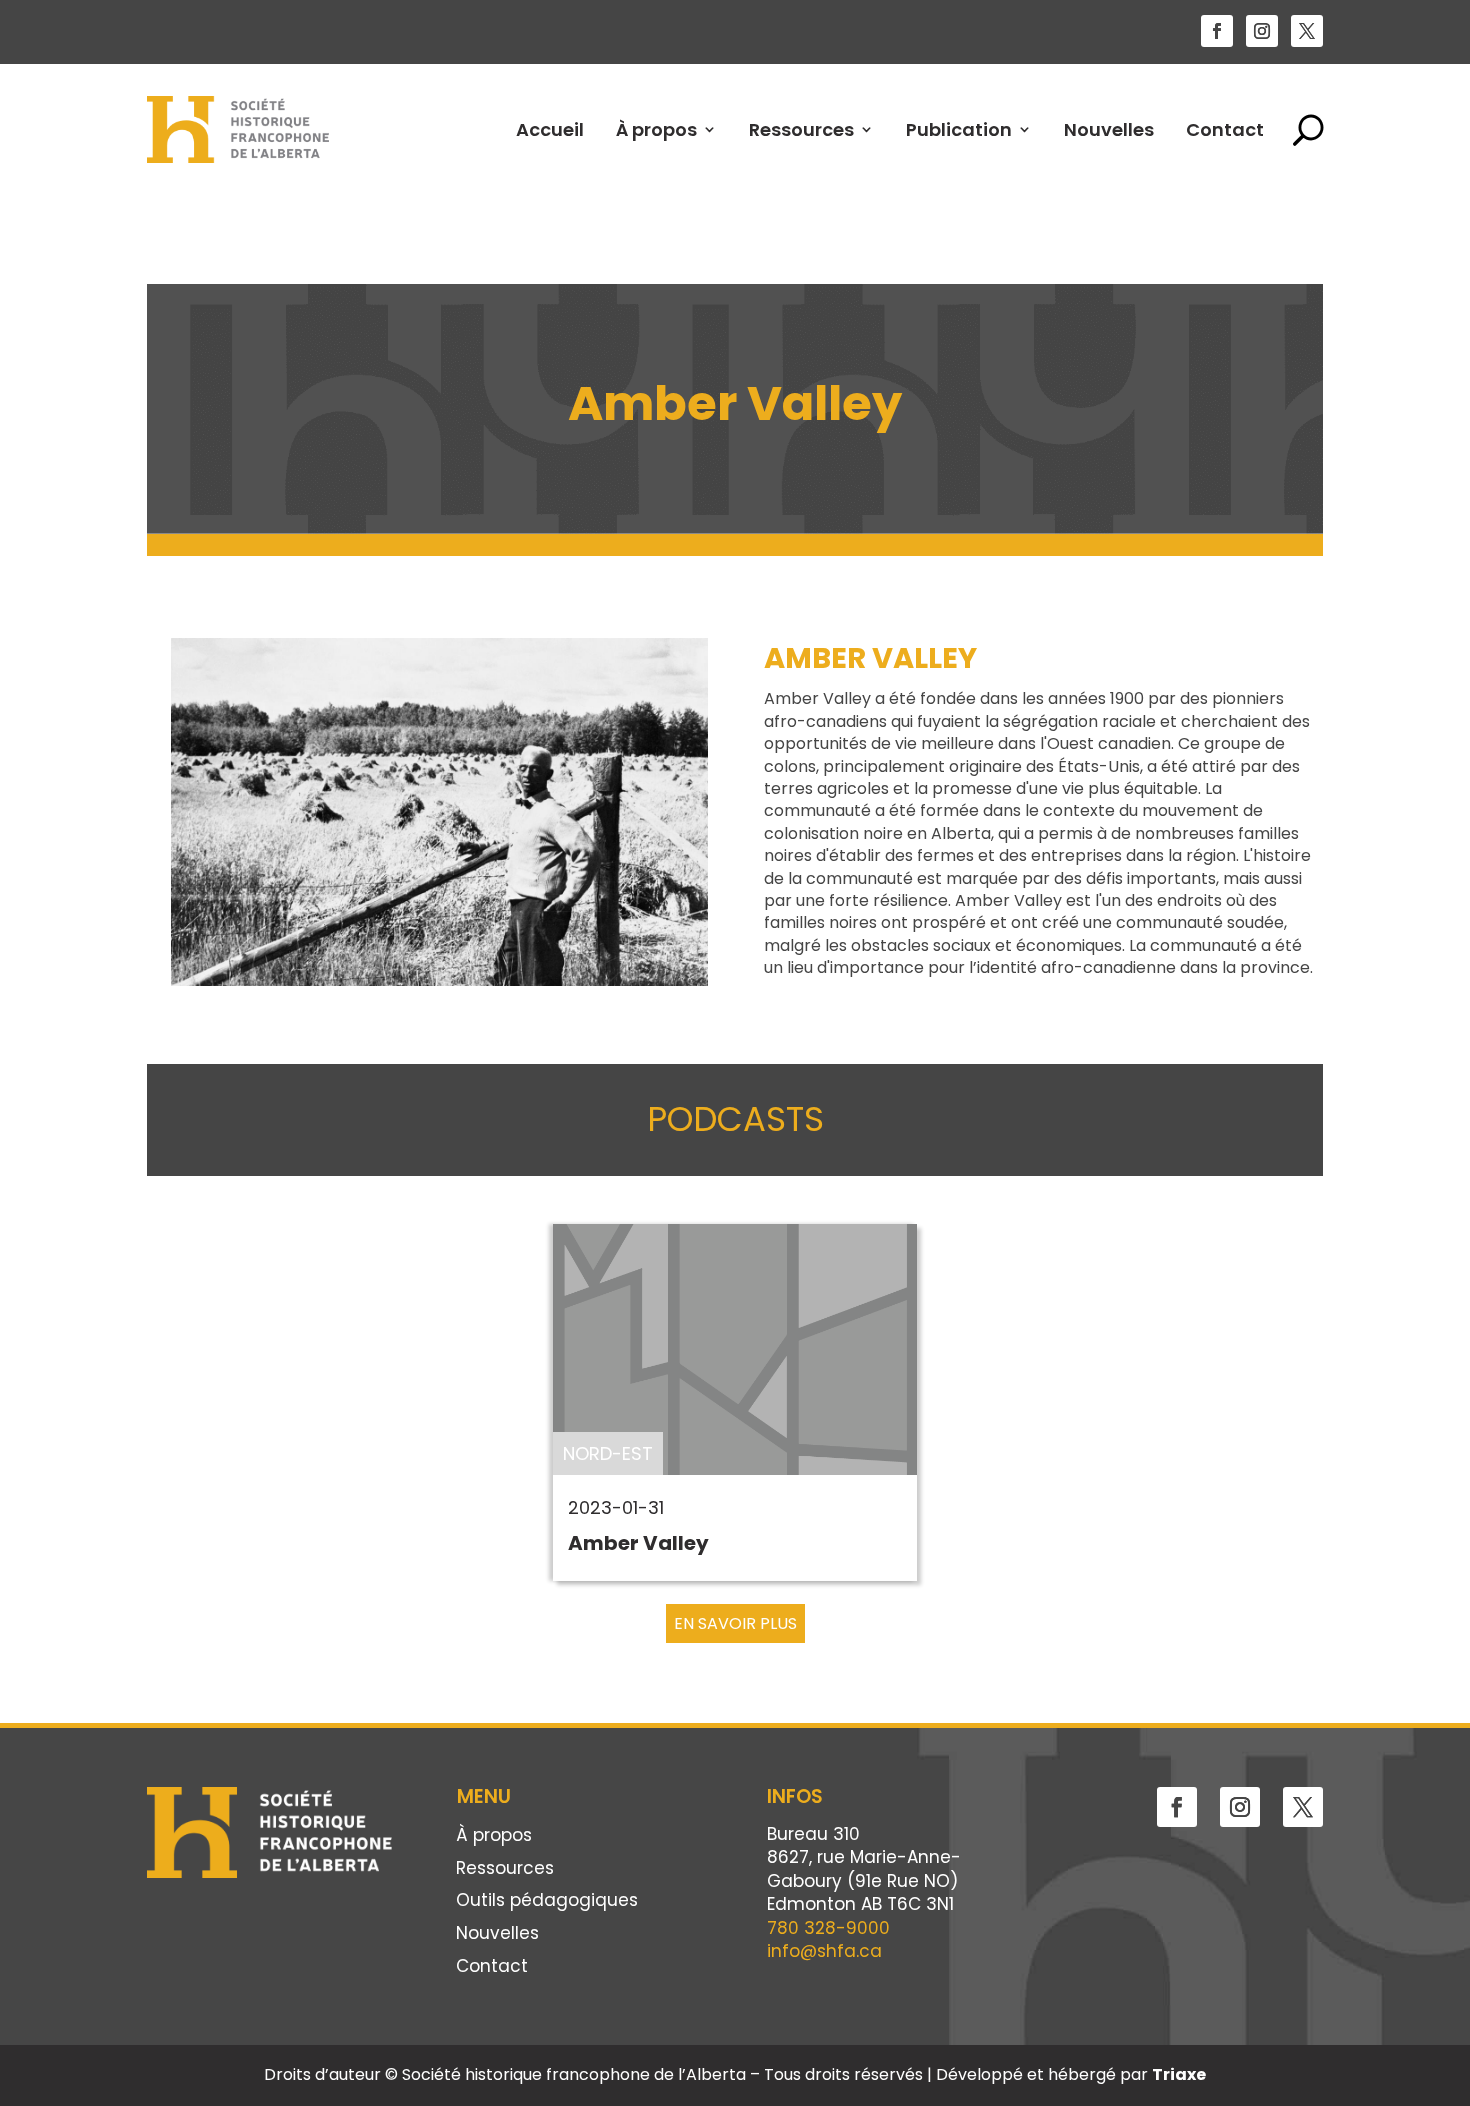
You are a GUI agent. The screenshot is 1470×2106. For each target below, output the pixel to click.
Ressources (801, 129)
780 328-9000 (828, 1928)
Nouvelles (1109, 129)
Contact (1225, 129)
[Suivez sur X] (1307, 31)
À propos (656, 129)
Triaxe (1179, 2074)
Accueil (550, 129)
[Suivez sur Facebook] (1217, 31)
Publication (959, 129)
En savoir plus (735, 1623)
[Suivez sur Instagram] (1262, 31)
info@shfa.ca (824, 1951)
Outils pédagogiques (547, 1901)
